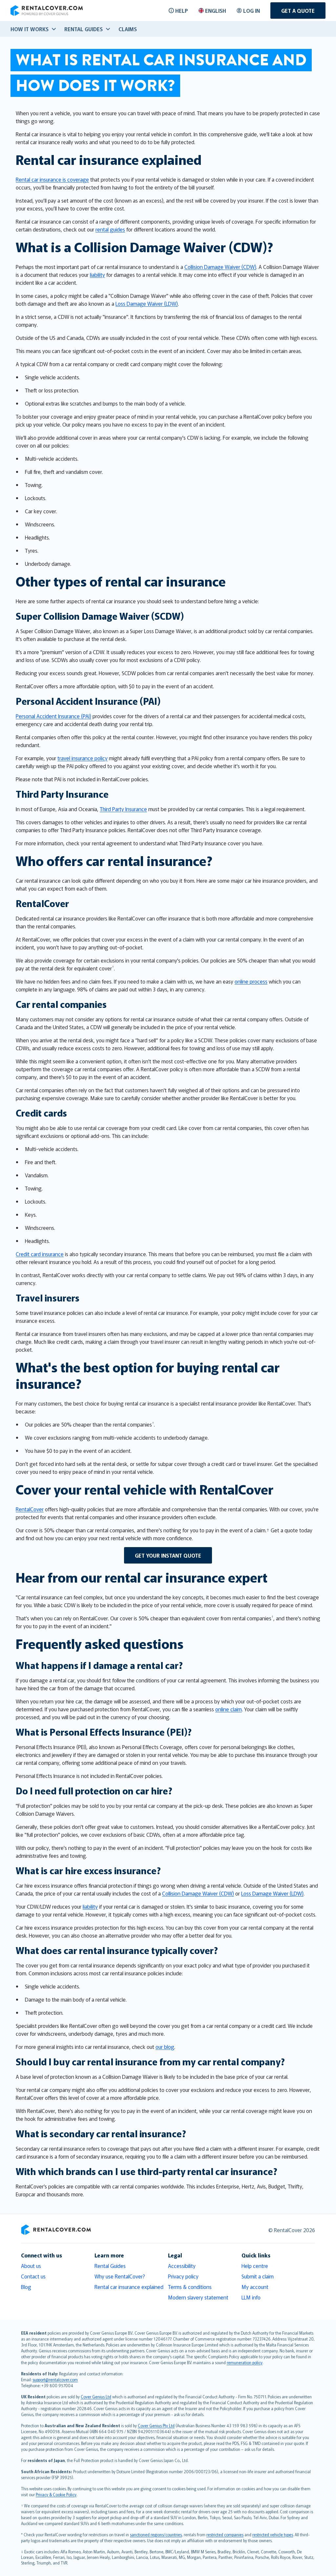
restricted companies (225, 2534)
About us (31, 2266)
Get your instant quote (168, 1555)
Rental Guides (110, 2266)
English (216, 11)
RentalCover (30, 1509)
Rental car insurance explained (129, 2287)
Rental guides (84, 29)
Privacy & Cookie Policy (56, 2494)
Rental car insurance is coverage (52, 179)
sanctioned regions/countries (156, 2534)
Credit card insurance (40, 1254)
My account (255, 2287)
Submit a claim (258, 2276)
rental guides (110, 229)
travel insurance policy (83, 758)
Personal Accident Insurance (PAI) (53, 716)
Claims (128, 29)
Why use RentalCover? (120, 2276)
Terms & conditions (190, 2287)
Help (182, 11)
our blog (165, 2047)
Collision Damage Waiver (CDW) (220, 267)
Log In (252, 11)
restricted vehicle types (273, 2534)
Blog (26, 2287)
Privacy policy (183, 2276)
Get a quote (298, 11)
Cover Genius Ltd (96, 2397)
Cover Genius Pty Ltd (156, 2425)
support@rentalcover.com (55, 2379)
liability (97, 275)
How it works (30, 29)
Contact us (33, 2276)
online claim (229, 1709)
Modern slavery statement (198, 2297)
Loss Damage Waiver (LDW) (147, 303)
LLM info (251, 2297)
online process (251, 981)
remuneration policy (245, 2362)
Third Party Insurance (123, 809)
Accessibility (182, 2266)
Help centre (255, 2266)
